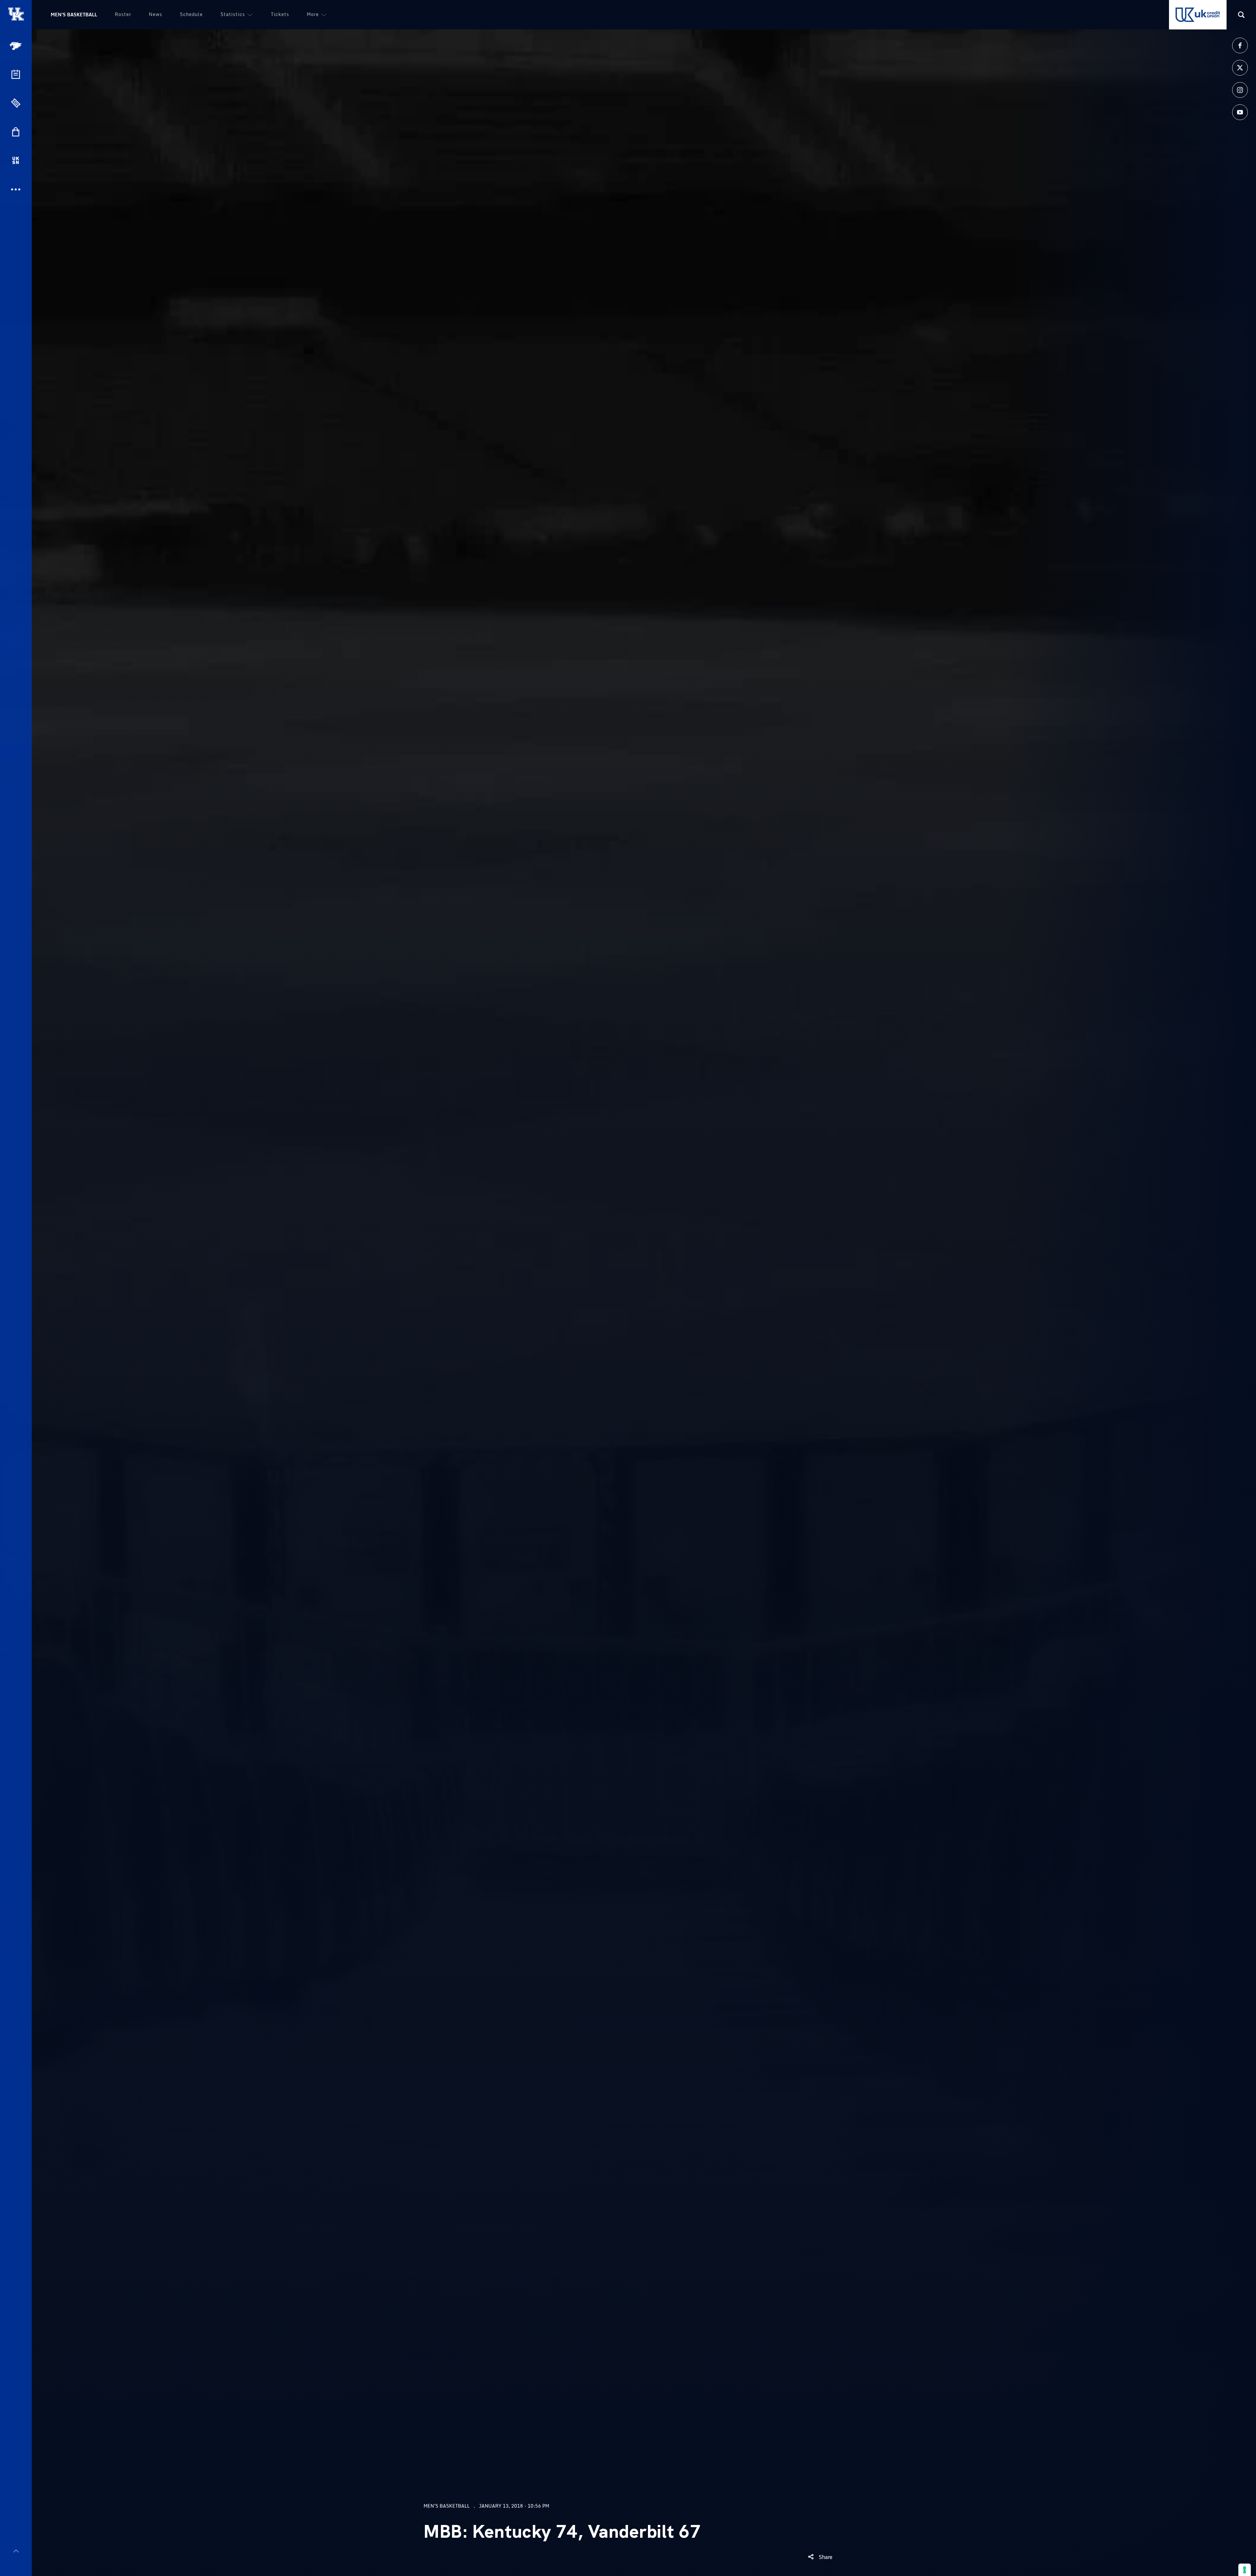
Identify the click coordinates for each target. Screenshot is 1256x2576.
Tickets (280, 14)
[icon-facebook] (1240, 45)
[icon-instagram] (1240, 90)
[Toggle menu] (16, 2551)
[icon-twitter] (1240, 68)
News (156, 14)
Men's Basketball (74, 15)
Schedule (191, 14)
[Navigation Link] (16, 46)
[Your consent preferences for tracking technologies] (1245, 2570)
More (313, 14)
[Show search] (1241, 15)
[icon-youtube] (1240, 112)
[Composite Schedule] (16, 74)
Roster (123, 14)
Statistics (233, 14)
